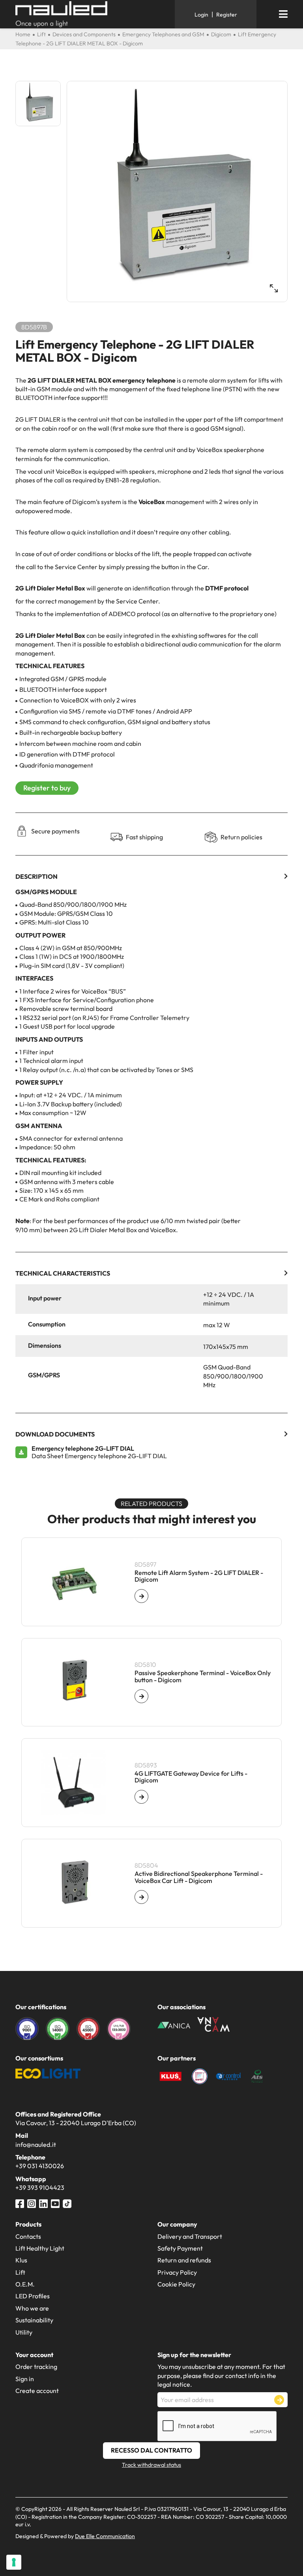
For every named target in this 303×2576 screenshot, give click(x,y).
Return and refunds (184, 2260)
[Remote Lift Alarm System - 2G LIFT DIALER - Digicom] (141, 1596)
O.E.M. (25, 2284)
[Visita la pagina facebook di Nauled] (20, 2203)
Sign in (25, 2379)
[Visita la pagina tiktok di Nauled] (67, 2203)
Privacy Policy (177, 2272)
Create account (37, 2391)
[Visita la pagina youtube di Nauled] (55, 2203)
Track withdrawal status (151, 2465)
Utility (24, 2332)
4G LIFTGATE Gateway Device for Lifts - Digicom (191, 1777)
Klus (21, 2260)
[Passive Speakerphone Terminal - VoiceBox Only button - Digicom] (141, 1696)
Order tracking (36, 2367)
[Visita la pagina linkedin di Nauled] (43, 2203)
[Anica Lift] (174, 2024)
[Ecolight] (48, 2073)
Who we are (32, 2308)
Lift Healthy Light (40, 2248)
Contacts (28, 2236)
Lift (20, 2272)
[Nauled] (92, 14)
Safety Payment (180, 2248)
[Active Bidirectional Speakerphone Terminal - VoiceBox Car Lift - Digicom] (141, 1897)
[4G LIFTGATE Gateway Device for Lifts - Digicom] (141, 1797)
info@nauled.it (36, 2144)
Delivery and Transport (190, 2236)
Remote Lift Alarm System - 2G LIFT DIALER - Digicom (199, 1576)
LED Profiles (33, 2296)
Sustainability (34, 2320)
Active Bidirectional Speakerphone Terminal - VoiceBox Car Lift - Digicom (199, 1877)
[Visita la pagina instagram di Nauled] (32, 2203)
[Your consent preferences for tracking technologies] (14, 2562)
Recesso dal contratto (151, 2450)
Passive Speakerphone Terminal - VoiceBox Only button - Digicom (203, 1677)
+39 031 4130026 (40, 2166)
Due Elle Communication (105, 2536)
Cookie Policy (176, 2284)
